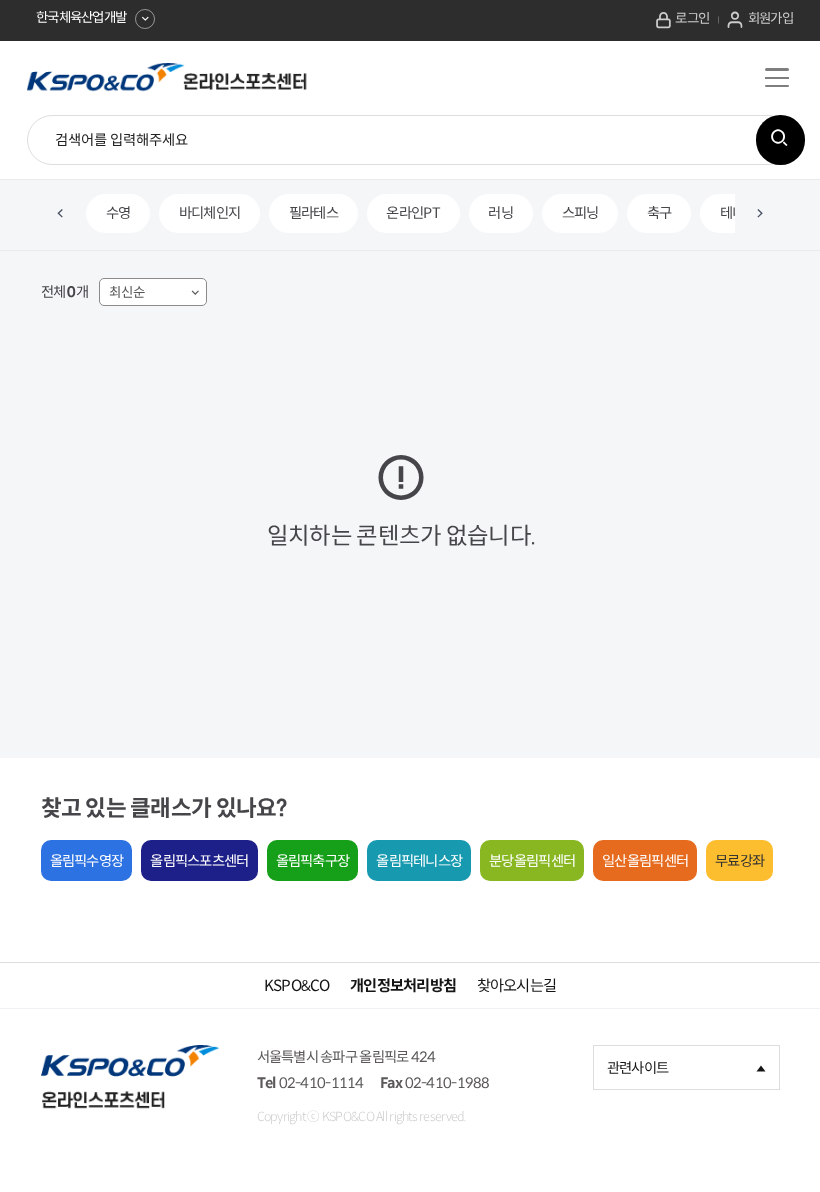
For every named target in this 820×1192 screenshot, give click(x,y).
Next (760, 214)
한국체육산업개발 (81, 17)
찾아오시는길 (517, 985)
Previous (61, 214)
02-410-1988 (447, 1083)
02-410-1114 (321, 1083)
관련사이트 (637, 1068)
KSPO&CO (297, 985)
